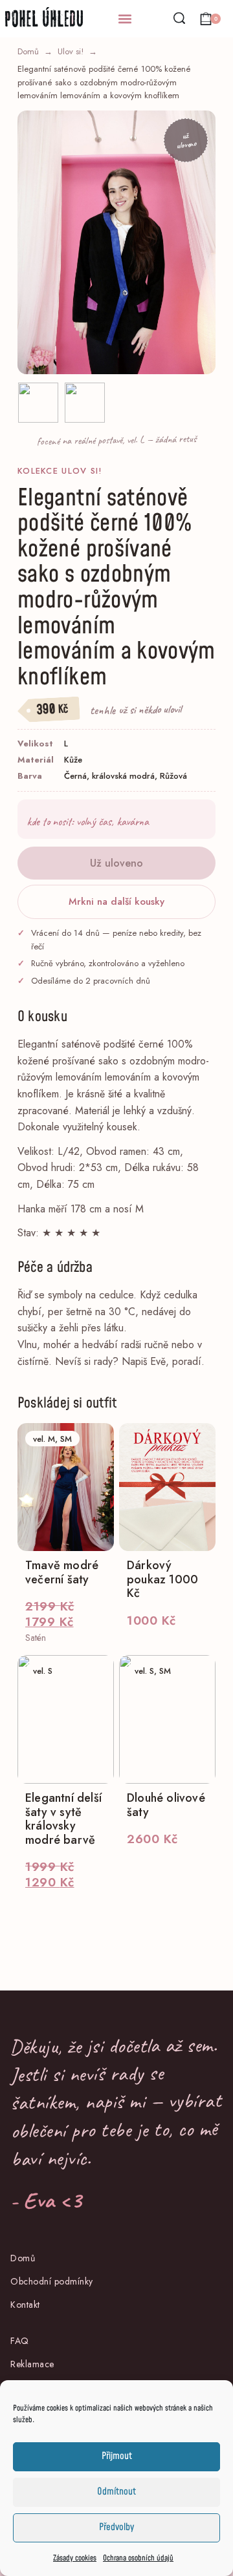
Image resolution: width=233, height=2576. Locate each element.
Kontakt (25, 2305)
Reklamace (32, 2364)
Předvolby (116, 2527)
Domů (28, 51)
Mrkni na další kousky (116, 902)
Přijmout (117, 2456)
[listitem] (38, 403)
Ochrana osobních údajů (138, 2558)
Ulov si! (71, 51)
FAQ (20, 2341)
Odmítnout (116, 2492)
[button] (125, 19)
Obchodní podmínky (52, 2281)
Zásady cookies (75, 2558)
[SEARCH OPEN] (179, 18)
